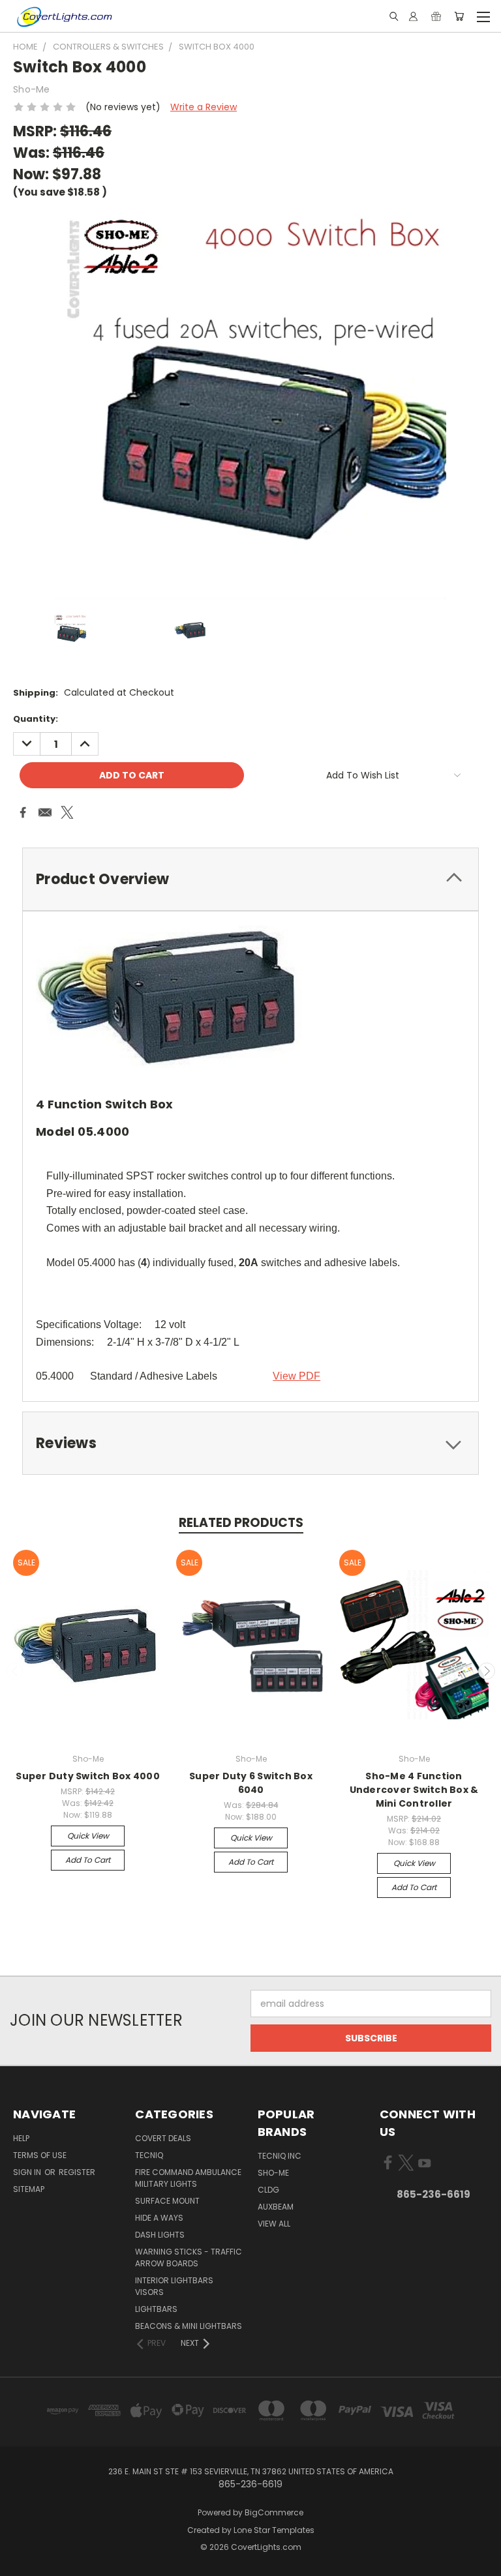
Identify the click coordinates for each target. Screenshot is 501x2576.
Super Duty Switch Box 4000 (88, 1776)
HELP (21, 2138)
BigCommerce (274, 2512)
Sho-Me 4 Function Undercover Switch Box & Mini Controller (414, 1790)
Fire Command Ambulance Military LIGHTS (188, 2178)
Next (487, 1671)
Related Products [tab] (241, 1523)
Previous (15, 1671)
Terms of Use (40, 2155)
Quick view (88, 1836)
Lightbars (156, 2309)
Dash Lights (160, 2235)
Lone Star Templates (274, 2530)
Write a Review (204, 107)
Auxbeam (276, 2207)
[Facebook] (23, 812)
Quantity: (36, 719)
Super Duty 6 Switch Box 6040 (251, 1783)
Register (77, 2172)
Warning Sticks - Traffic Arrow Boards (189, 2258)
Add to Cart (88, 1860)
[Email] (45, 812)
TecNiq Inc (280, 2156)
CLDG (268, 2190)
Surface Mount (167, 2201)
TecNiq (149, 2155)
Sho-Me (273, 2173)
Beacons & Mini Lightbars (189, 2326)
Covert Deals (163, 2138)
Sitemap (29, 2189)
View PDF (296, 1376)
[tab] (250, 879)
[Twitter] (67, 812)
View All (274, 2224)
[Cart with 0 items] (459, 16)
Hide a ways (159, 2218)
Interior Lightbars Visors (174, 2286)
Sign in (28, 2172)
